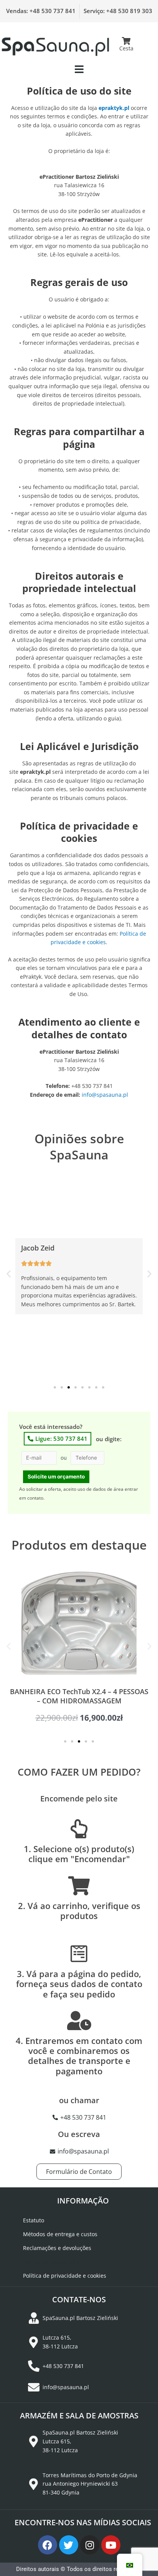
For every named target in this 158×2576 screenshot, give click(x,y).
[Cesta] (127, 41)
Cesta (126, 48)
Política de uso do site (51, 2262)
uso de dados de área (100, 1489)
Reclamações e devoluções (57, 2248)
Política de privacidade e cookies (65, 2276)
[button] (79, 69)
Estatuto (34, 2220)
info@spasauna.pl (105, 1095)
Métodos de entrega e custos (60, 2234)
